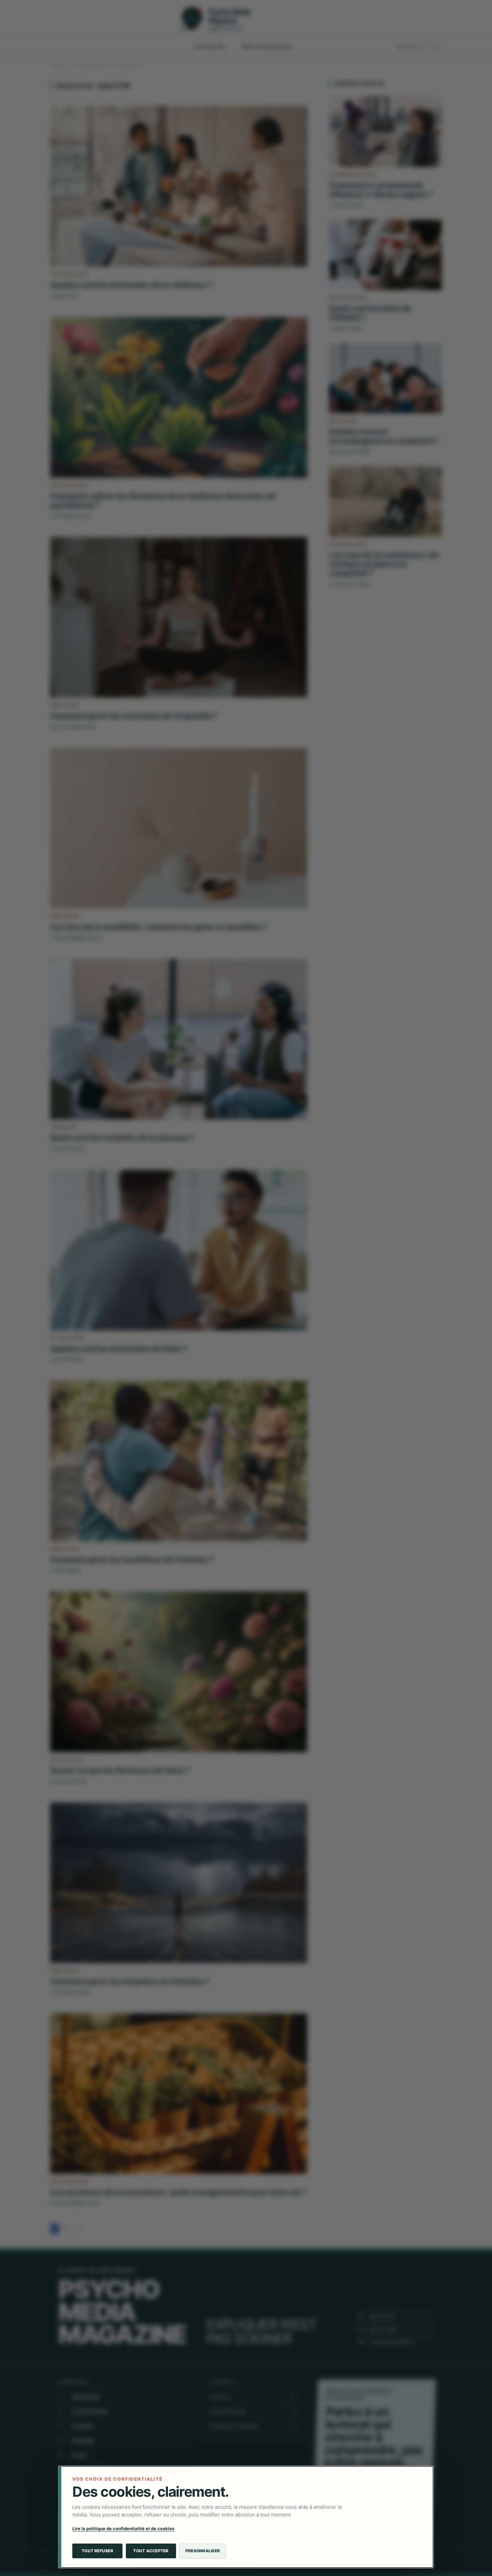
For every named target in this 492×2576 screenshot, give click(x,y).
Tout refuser (97, 2551)
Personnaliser (203, 2551)
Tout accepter (151, 2551)
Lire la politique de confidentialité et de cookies (123, 2528)
